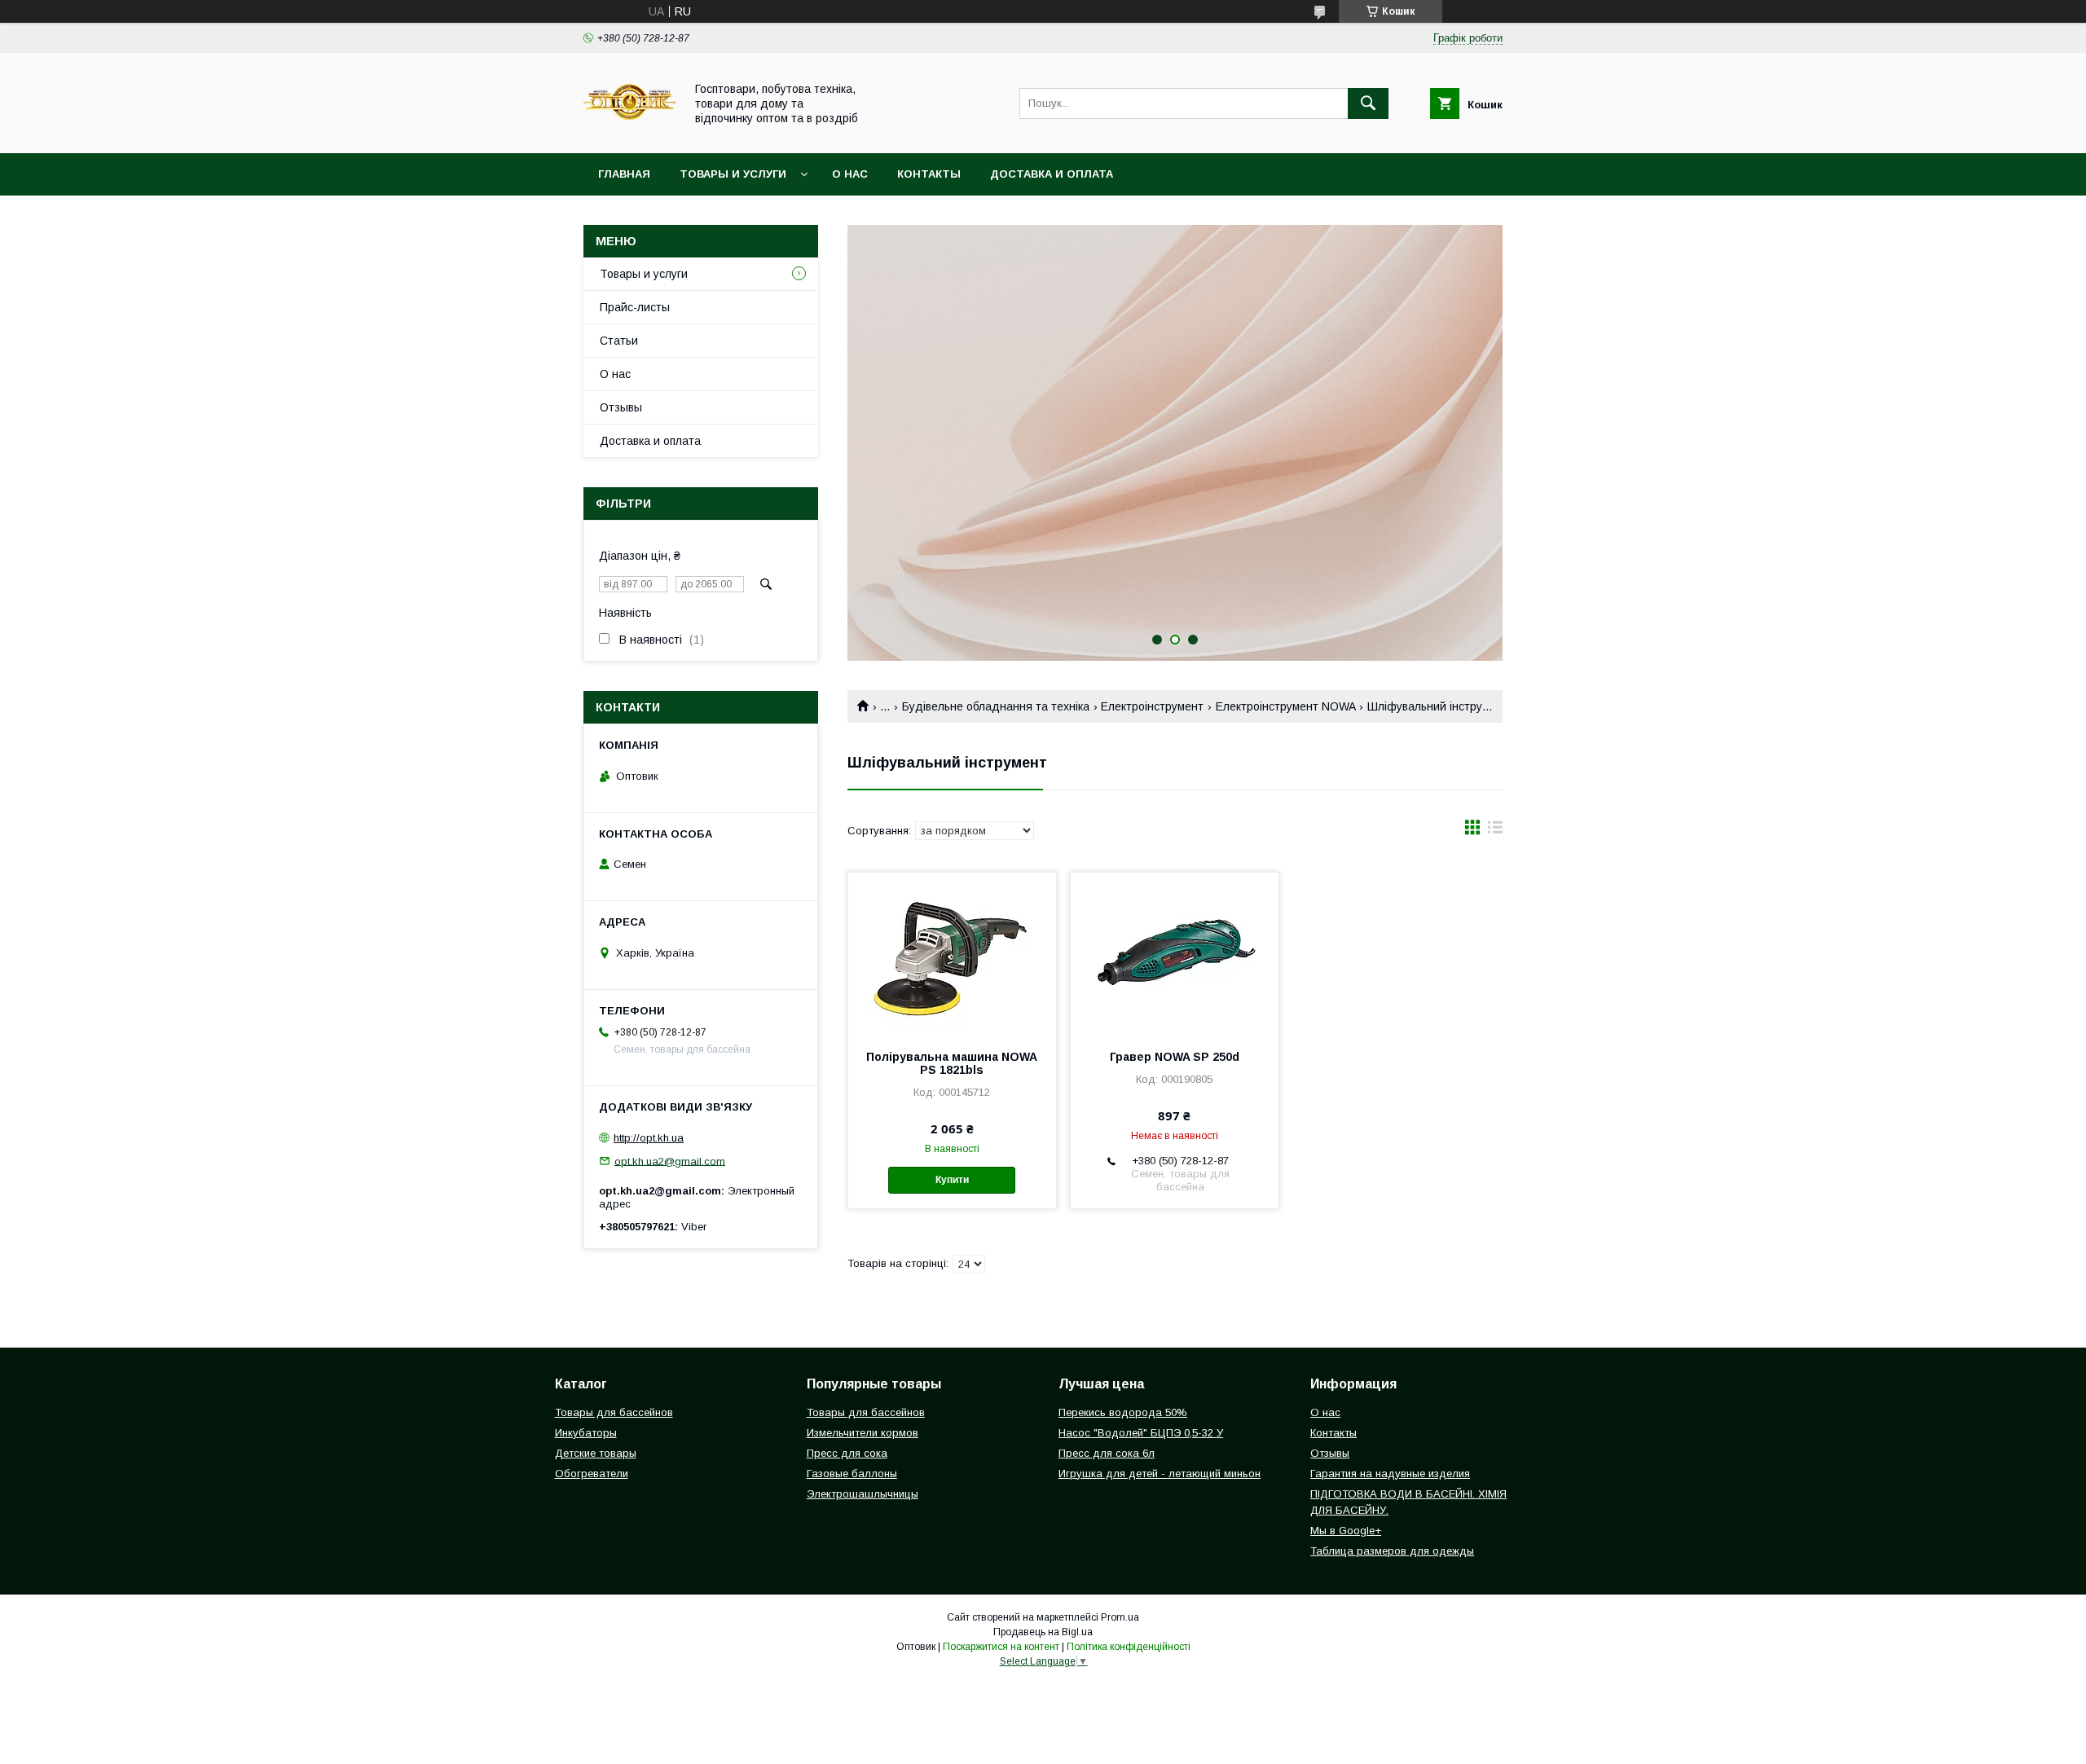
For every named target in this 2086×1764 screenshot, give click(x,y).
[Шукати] (1368, 103)
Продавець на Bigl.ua (1043, 1632)
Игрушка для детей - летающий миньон (1160, 1474)
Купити (952, 1180)
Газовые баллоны (852, 1474)
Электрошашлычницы (863, 1494)
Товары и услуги (733, 174)
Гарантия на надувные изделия (1390, 1474)
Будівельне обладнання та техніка (996, 706)
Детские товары (596, 1453)
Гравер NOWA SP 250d (1175, 1057)
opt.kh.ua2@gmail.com (670, 1161)
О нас (850, 174)
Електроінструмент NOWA (1286, 706)
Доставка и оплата (1052, 174)
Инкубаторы (586, 1433)
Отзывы (621, 407)
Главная (624, 174)
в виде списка (1495, 831)
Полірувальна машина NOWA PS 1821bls (952, 1063)
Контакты (929, 174)
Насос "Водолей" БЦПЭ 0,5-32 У (1141, 1433)
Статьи (619, 341)
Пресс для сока (847, 1453)
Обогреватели (592, 1474)
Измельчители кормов (863, 1433)
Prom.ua (1120, 1617)
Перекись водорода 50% (1123, 1412)
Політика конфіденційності (1129, 1647)
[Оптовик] (629, 132)
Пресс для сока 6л (1107, 1453)
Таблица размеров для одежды (1392, 1551)
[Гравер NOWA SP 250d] (1175, 954)
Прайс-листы (635, 307)
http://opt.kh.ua (649, 1138)
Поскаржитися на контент (1001, 1647)
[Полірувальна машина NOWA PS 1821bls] (952, 954)
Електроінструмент (1152, 706)
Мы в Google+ (1346, 1531)
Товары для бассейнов (614, 1412)
